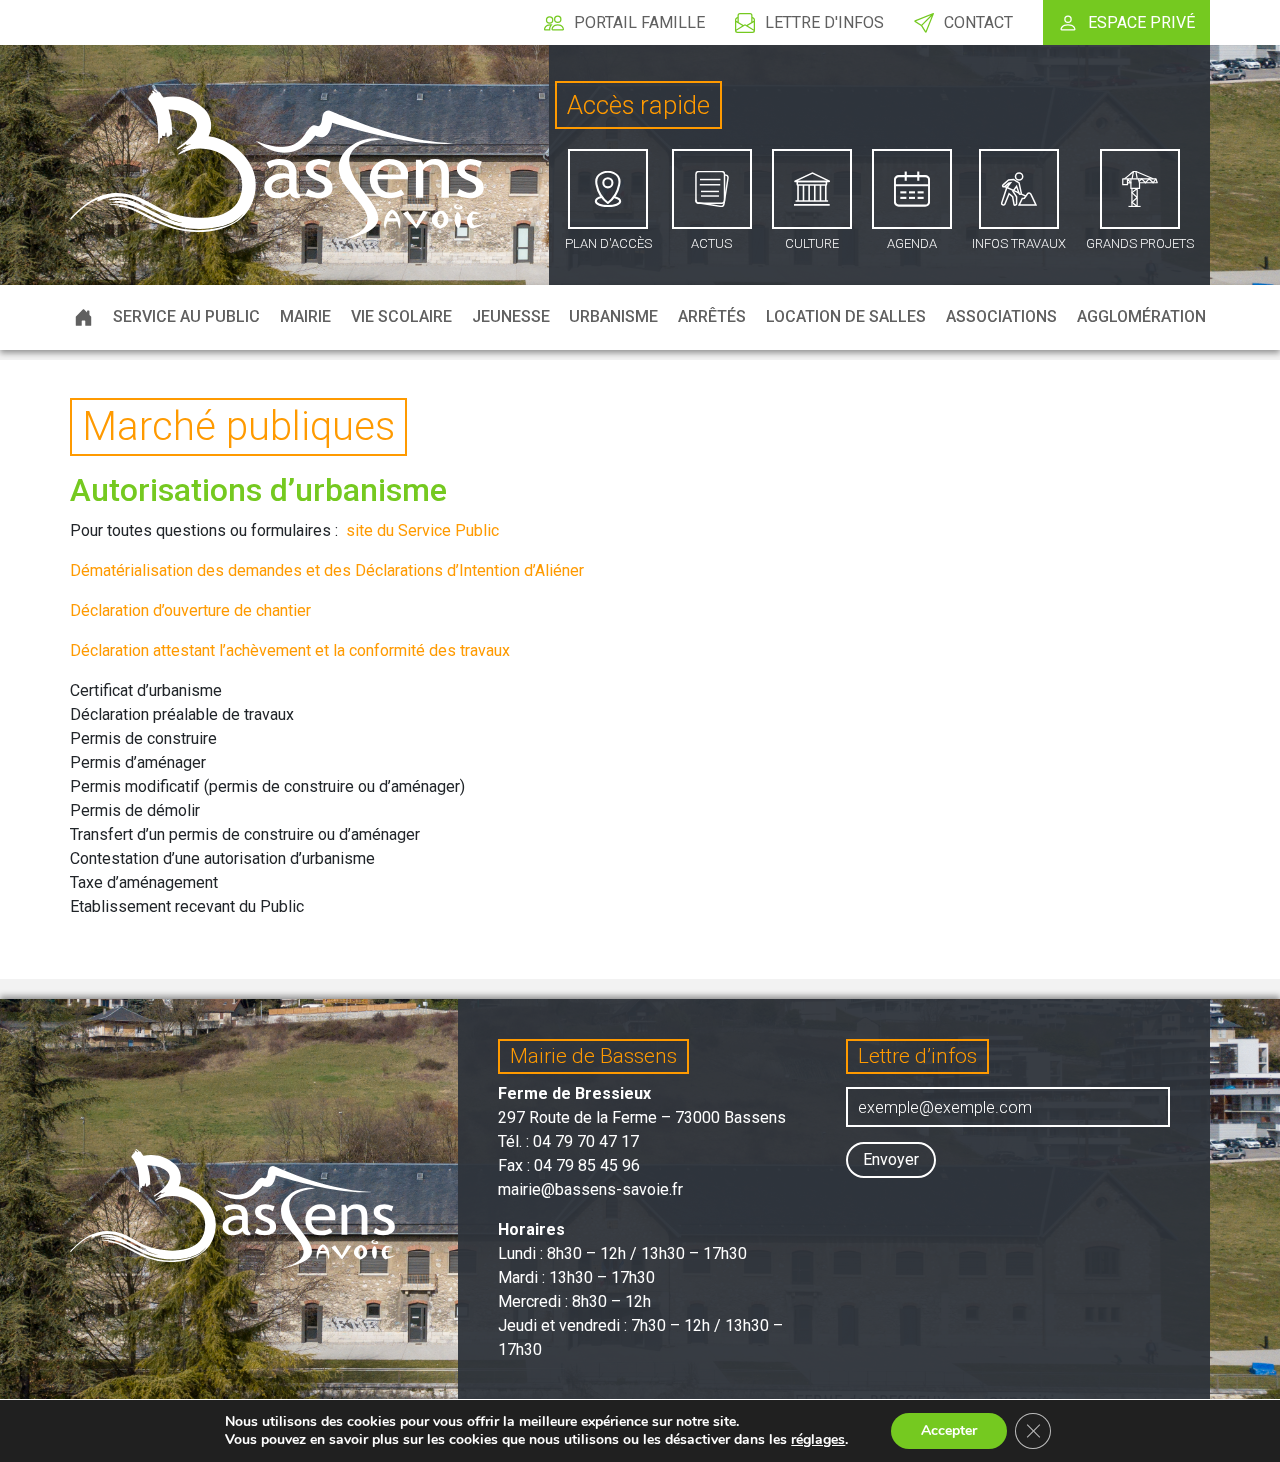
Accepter (949, 1430)
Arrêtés (712, 316)
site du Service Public (422, 530)
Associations (1001, 316)
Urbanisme (613, 316)
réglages (818, 1440)
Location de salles (846, 316)
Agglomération (1141, 316)
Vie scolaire (401, 316)
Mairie (305, 316)
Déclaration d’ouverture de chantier (190, 610)
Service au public (186, 316)
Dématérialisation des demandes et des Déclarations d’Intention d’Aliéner (327, 570)
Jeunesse (511, 316)
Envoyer (891, 1159)
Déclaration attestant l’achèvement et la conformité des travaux (290, 650)
